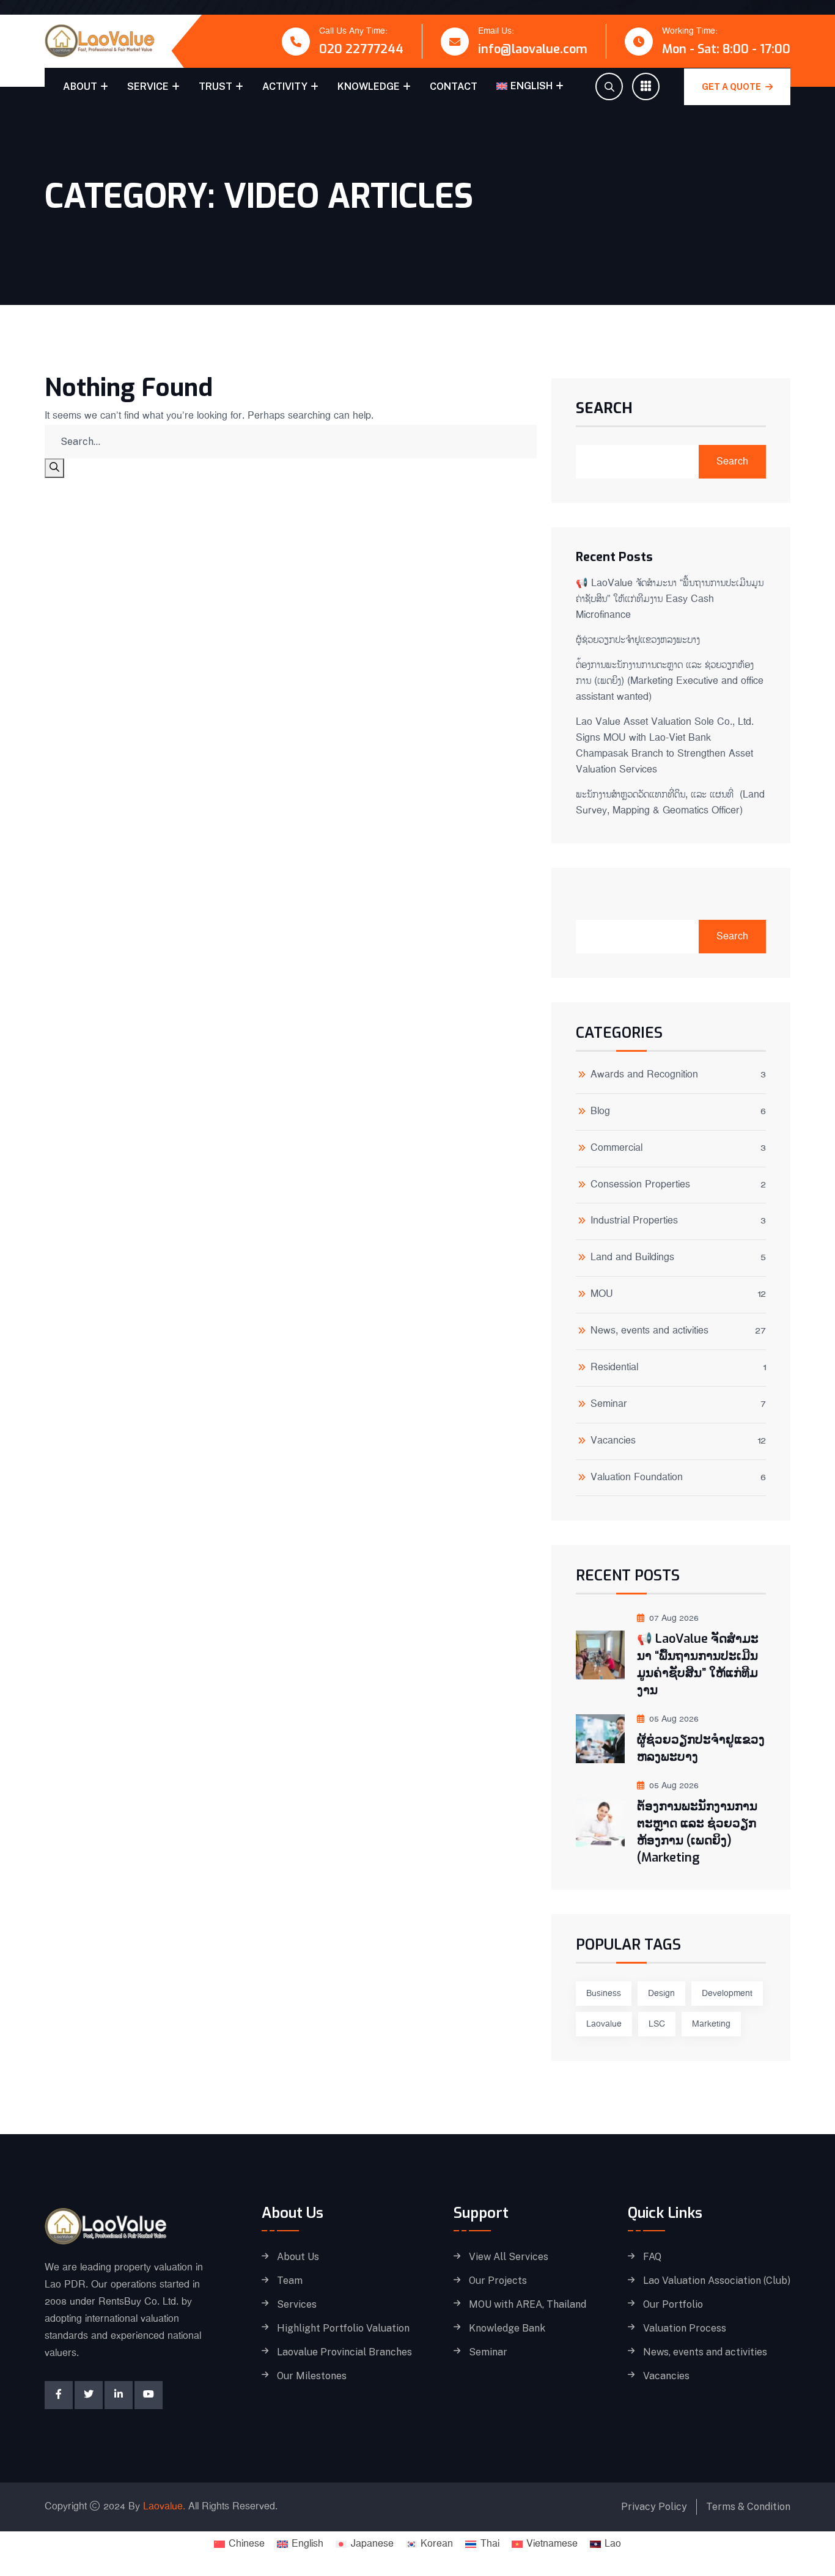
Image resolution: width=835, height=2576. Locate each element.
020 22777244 (361, 49)
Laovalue (604, 2024)
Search (604, 409)
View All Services (509, 2257)
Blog (600, 1113)
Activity (285, 86)
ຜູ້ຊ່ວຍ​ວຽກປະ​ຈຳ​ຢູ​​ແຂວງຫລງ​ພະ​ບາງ (638, 640)
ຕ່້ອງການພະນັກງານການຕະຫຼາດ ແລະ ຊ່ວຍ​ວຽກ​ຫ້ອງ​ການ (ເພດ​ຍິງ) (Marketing (697, 1832)
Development (727, 1994)
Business (604, 1994)
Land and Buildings (632, 1259)
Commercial (616, 1149)
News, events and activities (649, 1332)
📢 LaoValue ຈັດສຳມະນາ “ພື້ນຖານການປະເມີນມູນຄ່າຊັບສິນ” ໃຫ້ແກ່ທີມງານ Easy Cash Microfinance (670, 599)
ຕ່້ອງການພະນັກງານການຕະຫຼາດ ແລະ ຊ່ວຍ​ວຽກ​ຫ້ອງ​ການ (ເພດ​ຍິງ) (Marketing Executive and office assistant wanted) (670, 681)
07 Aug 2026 (674, 1618)
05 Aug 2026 (674, 1719)
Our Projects (498, 2281)
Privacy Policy (654, 2507)
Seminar (609, 1405)
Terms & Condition (748, 2507)
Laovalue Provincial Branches (344, 2352)
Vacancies (613, 1442)
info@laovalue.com (533, 49)
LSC (657, 2024)
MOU (602, 1295)
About (80, 86)
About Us (298, 2257)
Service (148, 86)
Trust (215, 86)
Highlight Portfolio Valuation (343, 2328)
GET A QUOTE (732, 87)
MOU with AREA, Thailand (528, 2305)
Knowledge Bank (507, 2328)
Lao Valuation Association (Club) (717, 2281)
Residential (614, 1369)
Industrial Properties (634, 1222)
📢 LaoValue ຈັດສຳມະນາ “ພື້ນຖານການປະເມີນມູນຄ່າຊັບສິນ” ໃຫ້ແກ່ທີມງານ (698, 1664)
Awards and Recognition (644, 1076)
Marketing (711, 2024)
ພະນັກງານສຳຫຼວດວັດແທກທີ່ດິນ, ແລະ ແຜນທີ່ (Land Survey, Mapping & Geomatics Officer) (670, 803)
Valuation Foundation (637, 1479)
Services (297, 2305)
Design (661, 1994)
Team (290, 2281)
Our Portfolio (673, 2305)
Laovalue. (164, 2507)
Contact (454, 86)
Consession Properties (640, 1186)
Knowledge (369, 86)
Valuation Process (685, 2328)
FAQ (652, 2257)
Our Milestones (312, 2376)
